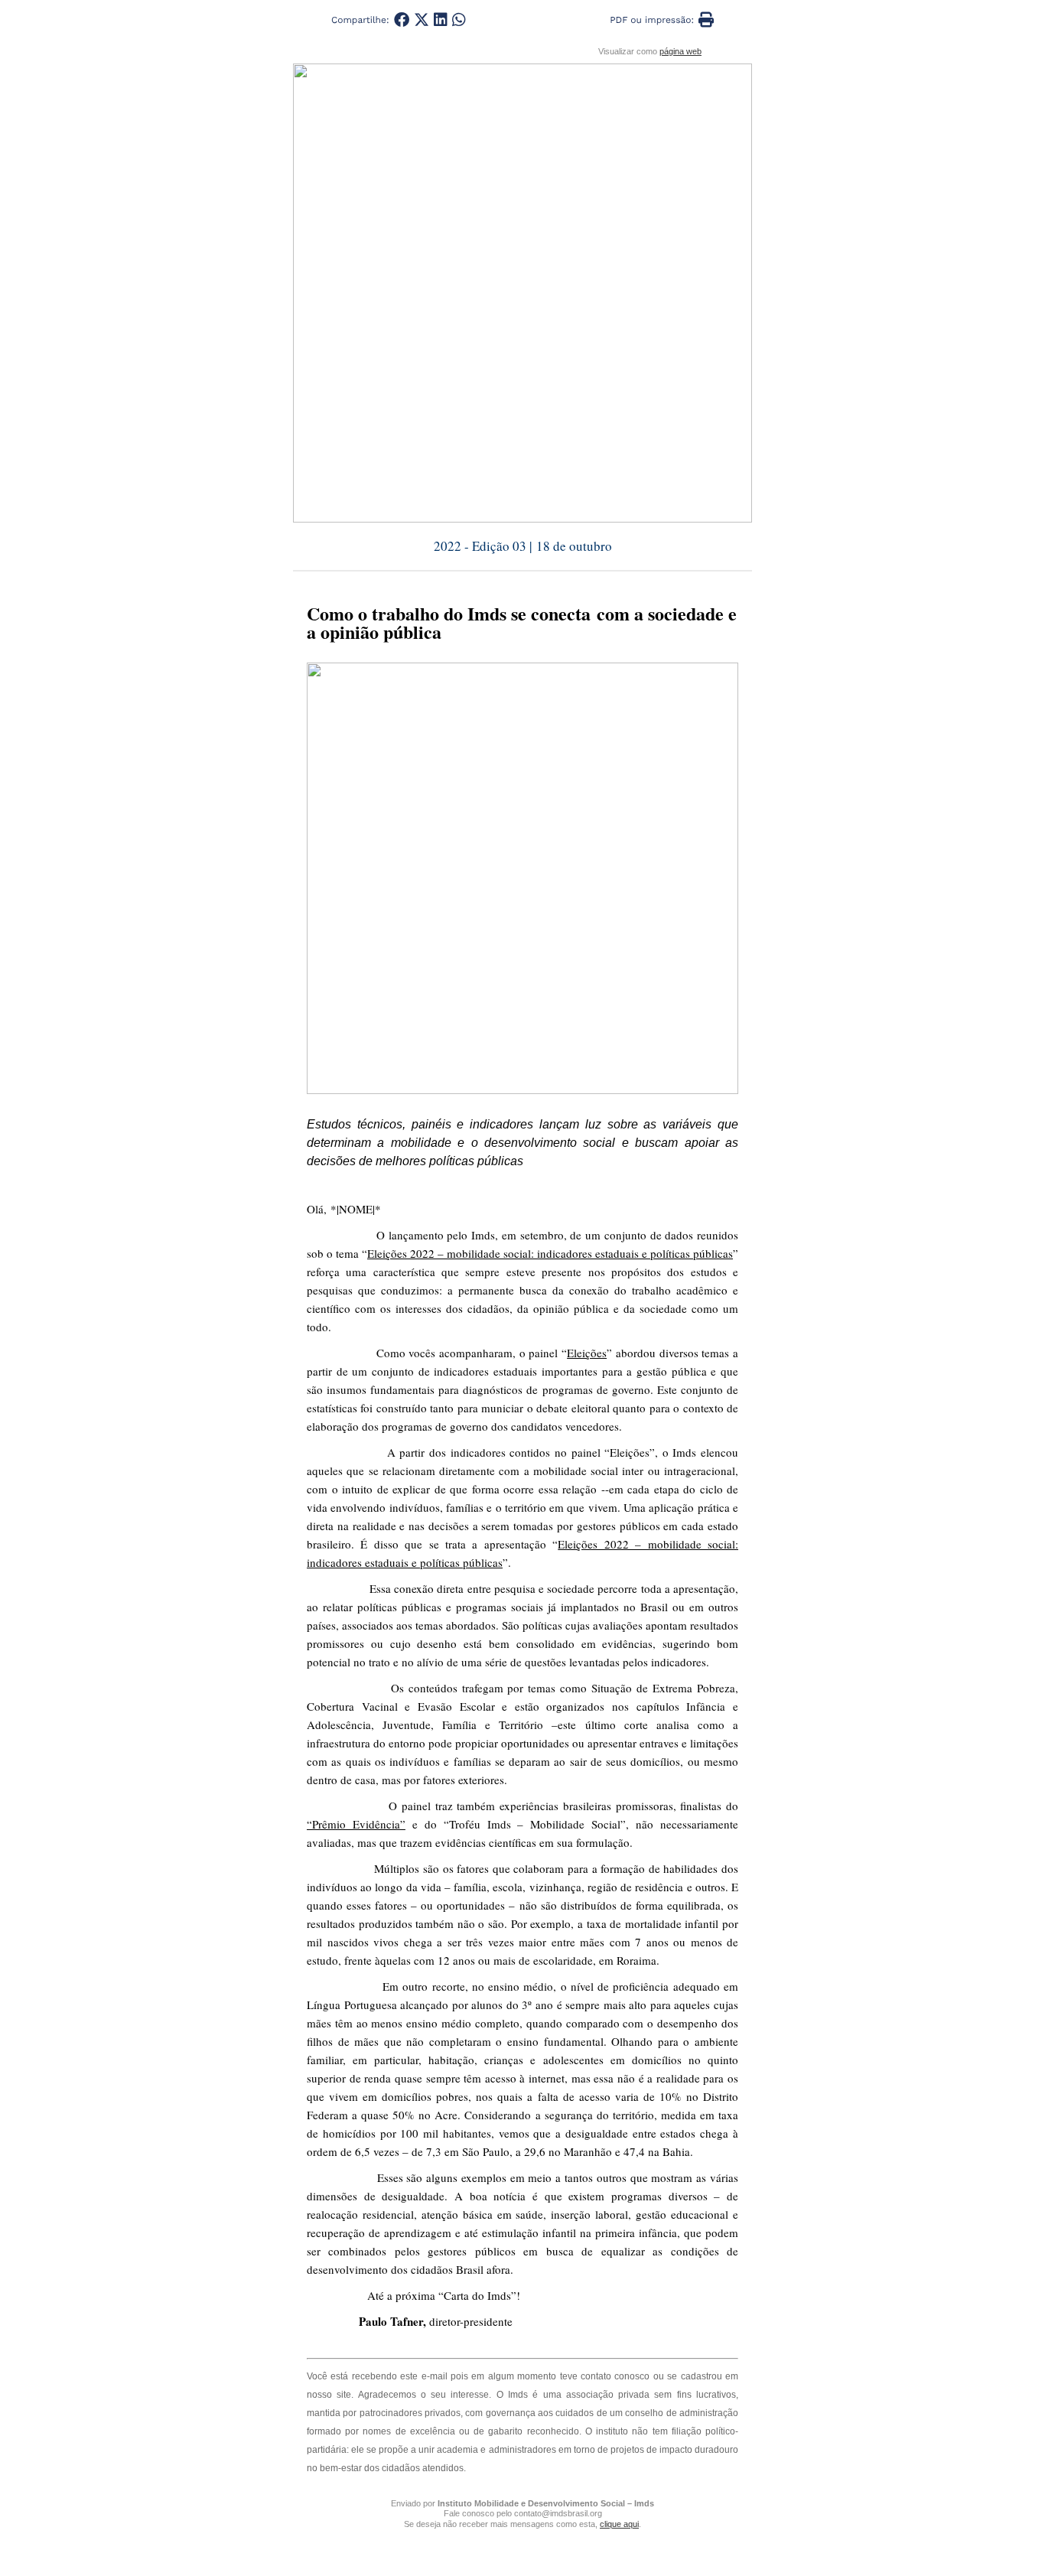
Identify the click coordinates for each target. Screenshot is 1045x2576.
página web (680, 51)
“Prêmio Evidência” (356, 1824)
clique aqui (619, 2524)
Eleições (587, 1353)
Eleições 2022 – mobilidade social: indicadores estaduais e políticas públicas (550, 1253)
